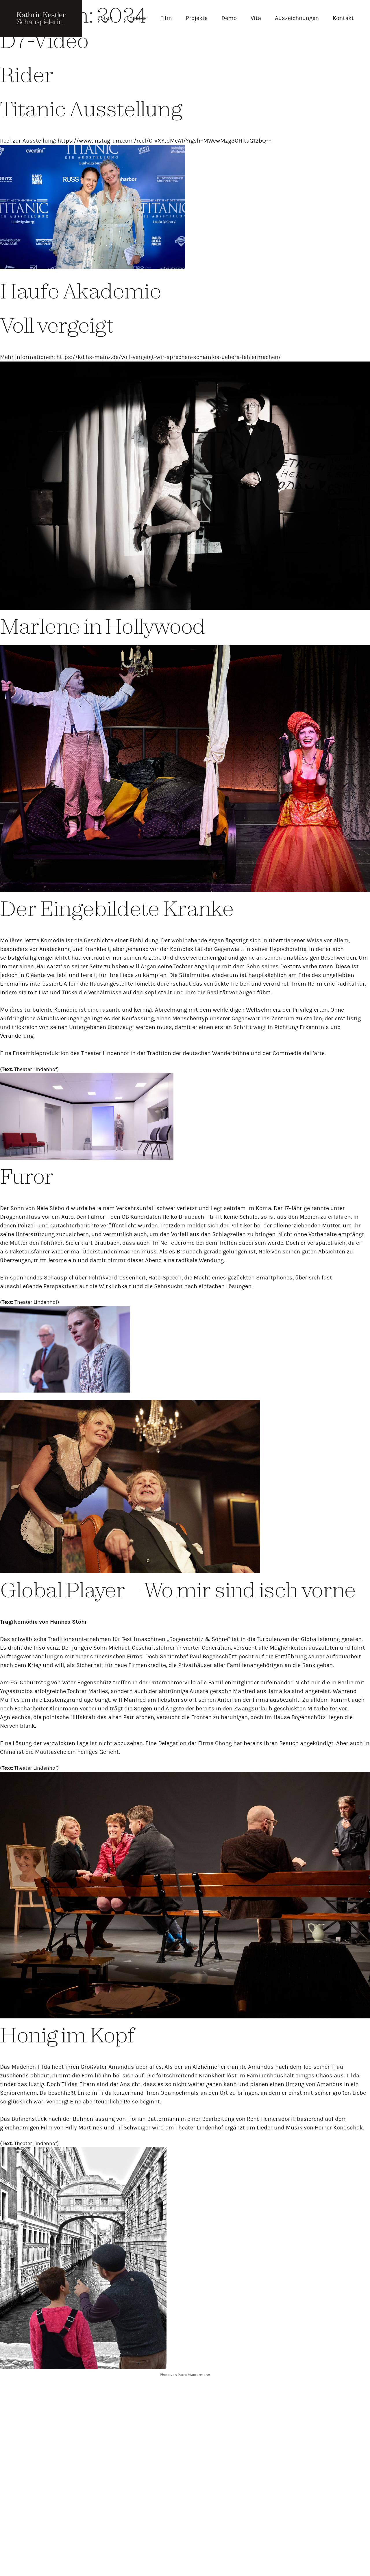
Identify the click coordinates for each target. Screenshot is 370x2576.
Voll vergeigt (57, 325)
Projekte (197, 18)
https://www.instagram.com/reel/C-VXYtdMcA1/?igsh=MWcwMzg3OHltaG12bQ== (165, 141)
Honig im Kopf (67, 2035)
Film (166, 18)
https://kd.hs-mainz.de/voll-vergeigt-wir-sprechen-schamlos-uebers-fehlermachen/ (169, 357)
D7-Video (44, 40)
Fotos (105, 18)
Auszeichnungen (297, 18)
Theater (136, 18)
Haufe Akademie (81, 291)
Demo (229, 18)
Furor (27, 1176)
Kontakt (343, 18)
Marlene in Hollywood (102, 626)
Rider (27, 74)
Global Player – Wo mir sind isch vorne (178, 1590)
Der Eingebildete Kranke (117, 908)
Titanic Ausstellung (91, 109)
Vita (256, 18)
